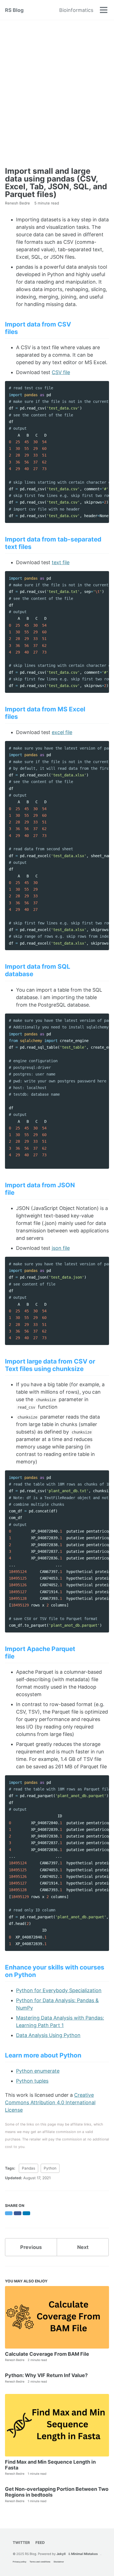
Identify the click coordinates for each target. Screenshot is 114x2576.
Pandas (28, 2168)
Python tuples (32, 2081)
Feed (40, 2543)
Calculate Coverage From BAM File (47, 2354)
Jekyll (61, 2554)
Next (83, 2247)
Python (50, 2168)
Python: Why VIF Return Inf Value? (46, 2375)
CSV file (61, 372)
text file (61, 562)
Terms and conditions (40, 2562)
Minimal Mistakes (84, 2554)
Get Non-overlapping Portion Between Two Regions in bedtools (57, 2492)
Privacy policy (20, 2562)
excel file (62, 732)
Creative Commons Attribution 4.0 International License (50, 2102)
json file (61, 1248)
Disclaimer (59, 2562)
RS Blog (14, 10)
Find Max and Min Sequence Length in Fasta (50, 2465)
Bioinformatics (76, 10)
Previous (31, 2247)
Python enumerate (38, 2071)
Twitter (21, 2543)
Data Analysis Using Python (48, 2035)
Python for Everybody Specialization (59, 1990)
